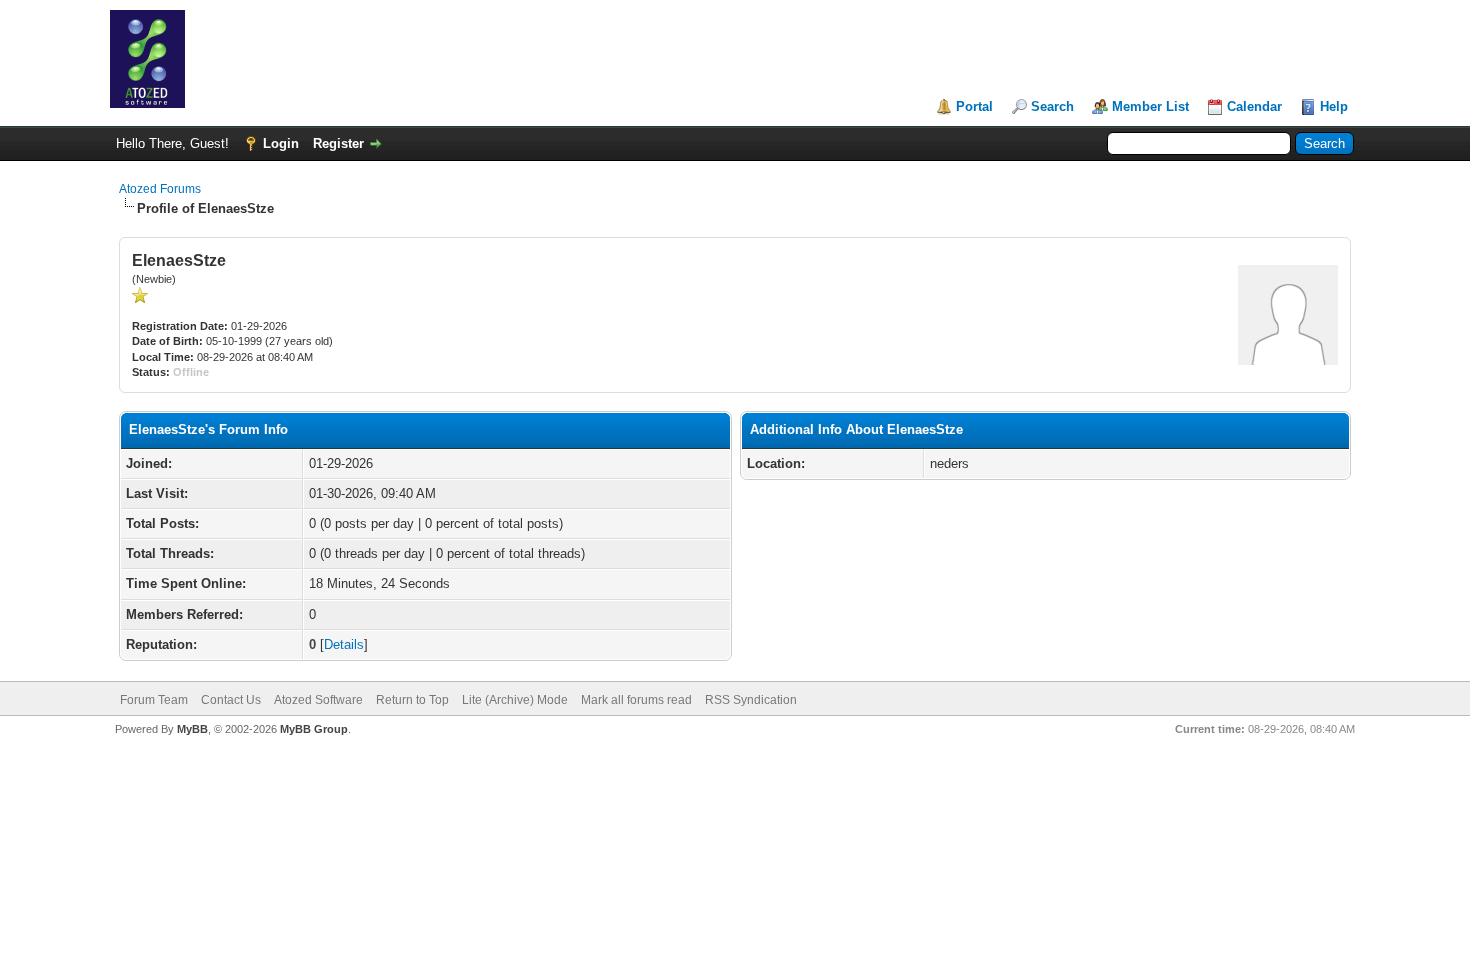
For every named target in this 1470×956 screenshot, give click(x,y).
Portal (974, 106)
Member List (1150, 106)
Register (338, 143)
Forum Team (154, 700)
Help (1334, 106)
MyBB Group (314, 729)
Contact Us (231, 700)
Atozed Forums (160, 189)
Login (281, 143)
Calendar (1254, 106)
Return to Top (412, 700)
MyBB (192, 729)
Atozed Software (318, 700)
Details (344, 644)
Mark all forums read (636, 700)
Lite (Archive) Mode (515, 700)
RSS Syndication (751, 700)
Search (1052, 106)
